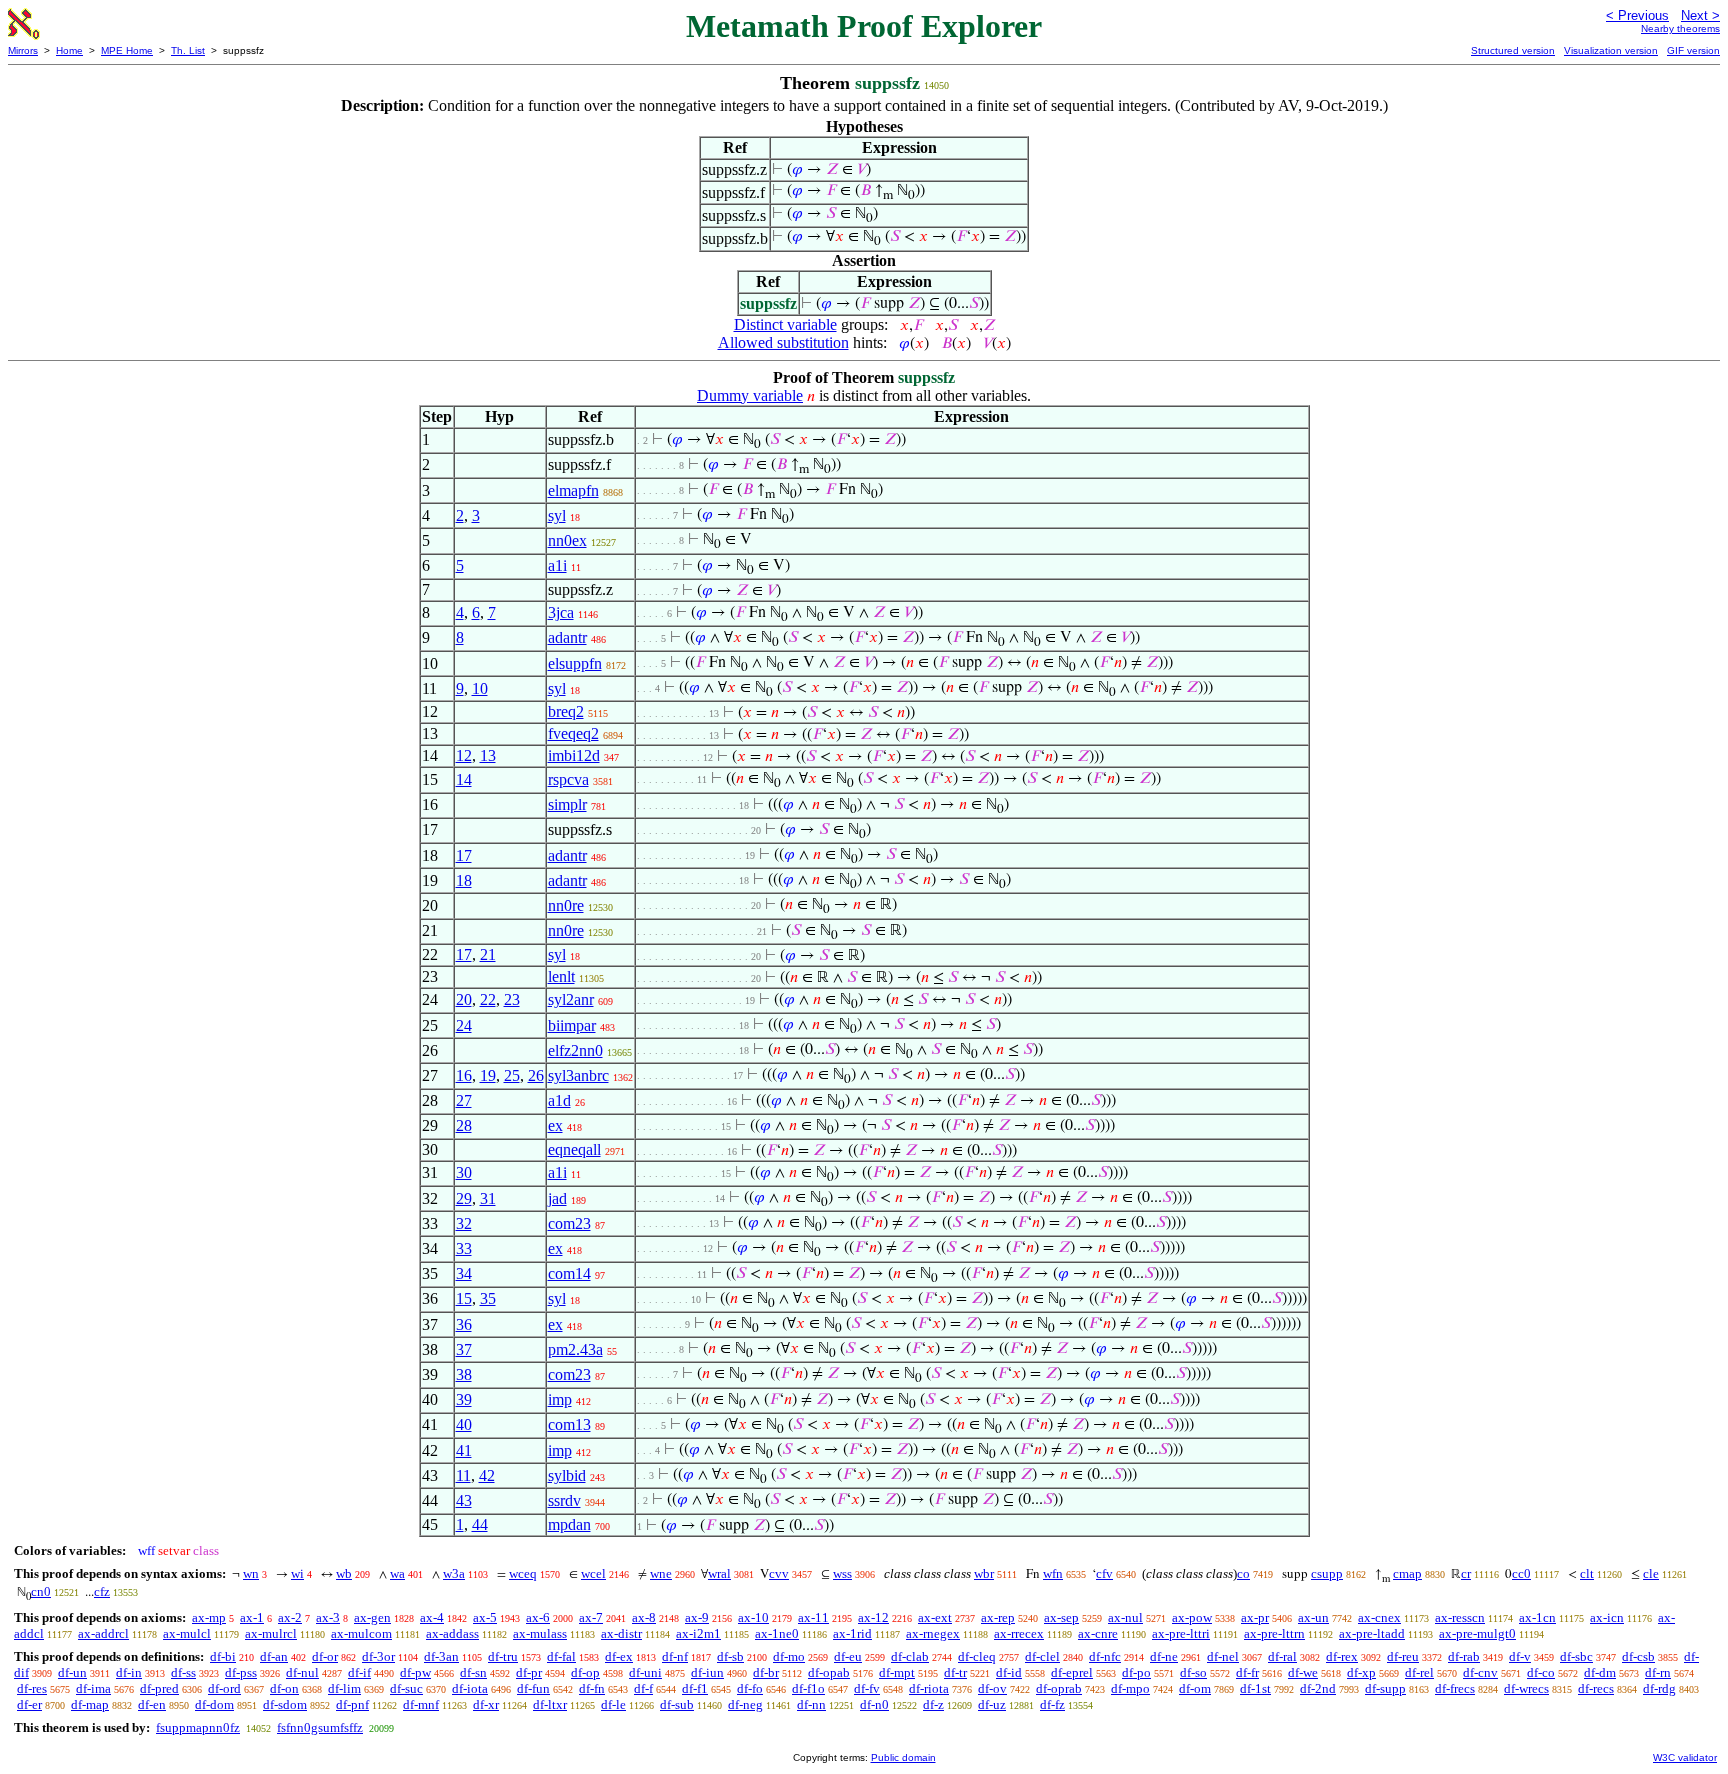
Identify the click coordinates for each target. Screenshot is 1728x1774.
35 (488, 1298)
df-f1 (695, 1688)
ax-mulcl (187, 1633)
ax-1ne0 (777, 1633)
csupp (1327, 1573)
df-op (585, 1672)
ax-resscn (1460, 1617)
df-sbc (1576, 1656)
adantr (567, 637)
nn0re (566, 905)
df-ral (1282, 1656)
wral (719, 1573)
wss (842, 1573)
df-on (284, 1688)
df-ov (992, 1688)
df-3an (441, 1656)
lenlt (561, 976)
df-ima (93, 1688)
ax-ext (935, 1617)
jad (557, 1198)
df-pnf (352, 1704)
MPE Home (127, 50)
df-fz (1052, 1704)
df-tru (503, 1656)
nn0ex (567, 540)
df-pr (529, 1672)
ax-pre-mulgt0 (1477, 1633)
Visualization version (1611, 50)
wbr (984, 1573)
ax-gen (372, 1617)
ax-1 (252, 1617)
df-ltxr (550, 1704)
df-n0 (874, 1704)
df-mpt (897, 1672)
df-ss (183, 1672)
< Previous (1637, 15)
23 (512, 999)
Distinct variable (785, 324)
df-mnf (421, 1704)
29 (464, 1198)
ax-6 (538, 1617)
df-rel (1419, 1672)
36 (464, 1324)
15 (464, 1298)
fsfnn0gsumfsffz (320, 1727)
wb (344, 1573)
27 (464, 1100)
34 (464, 1273)
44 (480, 1524)
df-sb (730, 1656)
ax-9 (697, 1617)
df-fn (592, 1688)
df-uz (992, 1704)
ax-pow (1192, 1617)
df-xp (1361, 1672)
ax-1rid (852, 1633)
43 (464, 1500)
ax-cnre (1098, 1633)
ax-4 (432, 1617)
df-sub (677, 1704)
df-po (1136, 1672)
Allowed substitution (783, 342)
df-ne (1164, 1656)
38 (464, 1374)
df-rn (1658, 1672)
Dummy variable (750, 395)
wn (251, 1573)
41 (464, 1450)
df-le (613, 1704)
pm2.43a (575, 1349)
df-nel (1223, 1656)
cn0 (41, 1591)
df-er (29, 1704)
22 (488, 999)
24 (464, 1025)
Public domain (903, 1757)
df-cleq (977, 1656)
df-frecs (1455, 1688)
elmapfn (573, 490)
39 (464, 1399)
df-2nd (1318, 1688)
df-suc (406, 1688)
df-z (933, 1704)
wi (297, 1573)
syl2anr (571, 999)
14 (464, 779)
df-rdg (1659, 1688)
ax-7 (591, 1617)
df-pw (415, 1672)
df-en (152, 1704)
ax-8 (644, 1617)
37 (464, 1349)
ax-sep (1061, 1617)
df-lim (344, 1688)
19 (488, 1075)
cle (1651, 1573)
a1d (559, 1100)
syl (557, 515)
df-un (72, 1672)
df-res (32, 1688)
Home (69, 50)
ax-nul (1125, 1617)
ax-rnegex (933, 1633)
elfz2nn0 (575, 1050)
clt (1587, 1573)
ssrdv (564, 1500)
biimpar (572, 1025)
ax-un (1313, 1617)
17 (464, 855)
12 (464, 755)
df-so (1193, 1672)
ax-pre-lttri (1181, 1633)
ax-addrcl (103, 1633)
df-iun (707, 1672)
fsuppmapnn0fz (198, 1727)
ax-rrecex (1019, 1633)
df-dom (214, 1704)
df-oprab (1059, 1688)
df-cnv (1480, 1672)
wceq (523, 1573)
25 (512, 1075)
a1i (557, 565)
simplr (567, 804)
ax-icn (1607, 1617)
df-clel (1042, 1656)
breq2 (566, 711)
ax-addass (452, 1633)
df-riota (929, 1688)
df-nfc (1105, 1656)
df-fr (1247, 1672)
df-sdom (285, 1704)
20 (464, 999)
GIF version (1693, 50)
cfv (1104, 1573)
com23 (569, 1223)
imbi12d (574, 755)
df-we (1303, 1672)
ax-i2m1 (698, 1633)
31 (488, 1198)
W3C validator (1685, 1757)
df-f (643, 1688)
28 (464, 1125)
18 (464, 880)
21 (488, 954)
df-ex (619, 1656)
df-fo (750, 1688)
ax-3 (328, 1617)
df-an (274, 1656)
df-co (1541, 1672)
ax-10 (753, 1617)
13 (488, 755)
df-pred (159, 1688)
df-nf (675, 1656)
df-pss (241, 1672)
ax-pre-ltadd (1372, 1633)
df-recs (1596, 1688)
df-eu (848, 1656)
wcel (593, 1573)
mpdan (569, 1524)
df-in (129, 1672)
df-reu (1403, 1656)
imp (560, 1399)
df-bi (223, 1656)
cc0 (1521, 1573)
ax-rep (998, 1617)
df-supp (1385, 1688)
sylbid (567, 1475)
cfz (102, 1591)
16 (464, 1075)
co (1243, 1573)
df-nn (811, 1704)
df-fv (867, 1688)
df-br (766, 1672)
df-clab (910, 1656)
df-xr (486, 1704)
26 (536, 1075)
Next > (1700, 15)
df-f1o (808, 1688)
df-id (1009, 1672)
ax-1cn (1537, 1617)
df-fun (533, 1688)
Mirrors (23, 50)
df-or (325, 1656)
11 (463, 1475)
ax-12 (873, 1617)
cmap (1407, 1573)
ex (555, 1125)
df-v (1520, 1656)
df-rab (1464, 1656)
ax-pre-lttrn (1274, 1633)
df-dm (1600, 1672)
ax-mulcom (361, 1633)
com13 (569, 1424)
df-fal (561, 1656)
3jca (561, 612)
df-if (359, 1672)
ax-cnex (1379, 1617)
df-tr (955, 1672)
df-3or (378, 1656)
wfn (1053, 1573)
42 (487, 1475)
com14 (569, 1273)
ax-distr (621, 1633)
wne (661, 1573)
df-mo (789, 1656)
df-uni (645, 1672)
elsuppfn (575, 663)
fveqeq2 (573, 733)
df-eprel (1072, 1672)
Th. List (188, 50)
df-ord (224, 1688)
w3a (454, 1573)
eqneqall (574, 1149)
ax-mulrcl (271, 1633)
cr (1466, 1573)
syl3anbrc (578, 1075)
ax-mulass (540, 1633)
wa (397, 1573)
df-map (90, 1704)
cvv (779, 1573)
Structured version (1513, 50)
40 (464, 1424)
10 (480, 688)
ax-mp (209, 1617)
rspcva (568, 779)
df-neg (745, 1704)
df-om (1195, 1688)
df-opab (829, 1672)
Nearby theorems (1680, 28)
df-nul (302, 1672)
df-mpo (1130, 1688)
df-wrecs (1526, 1688)
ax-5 (485, 1617)
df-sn (473, 1672)
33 (464, 1248)
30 (464, 1172)
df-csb (1638, 1656)
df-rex (1342, 1656)
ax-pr (1255, 1617)
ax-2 (290, 1617)
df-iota (470, 1688)
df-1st (1255, 1688)
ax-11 (813, 1617)
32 (464, 1223)
